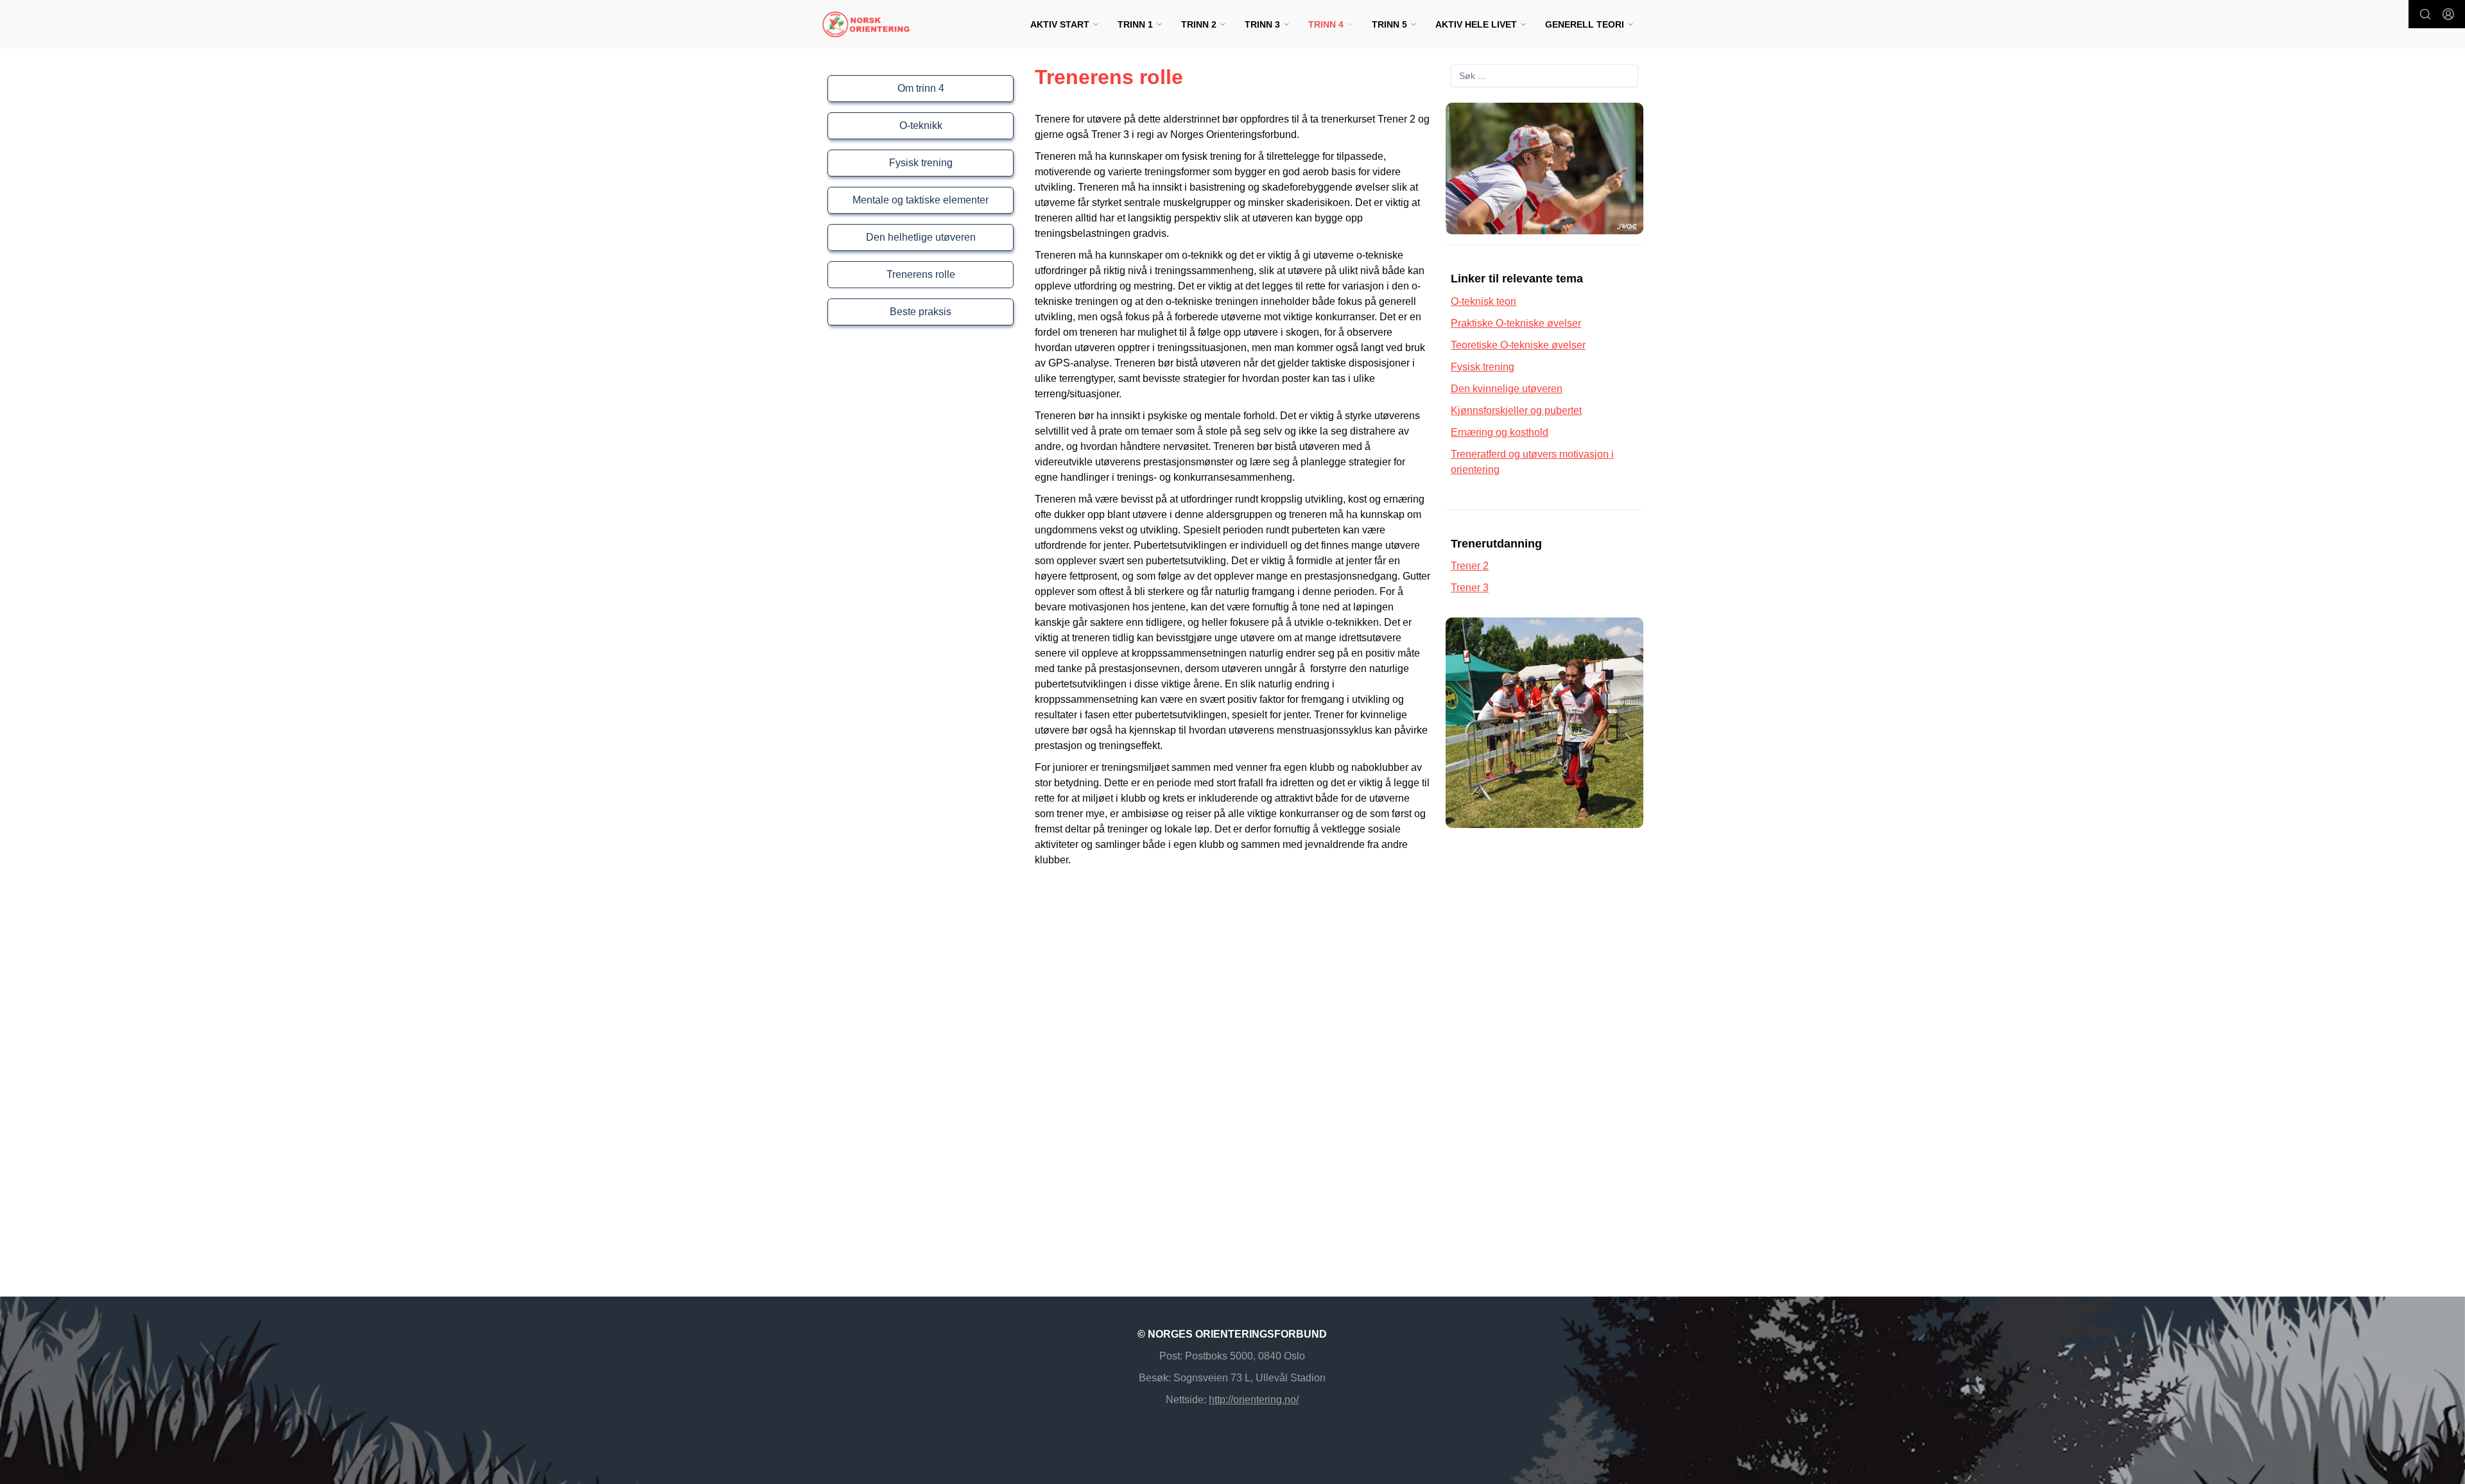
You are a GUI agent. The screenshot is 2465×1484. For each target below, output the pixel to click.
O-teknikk (921, 125)
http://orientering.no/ (1254, 1400)
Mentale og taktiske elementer (921, 200)
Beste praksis (921, 312)
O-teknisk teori (1483, 301)
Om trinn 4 (921, 88)
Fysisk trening (921, 163)
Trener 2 (1470, 566)
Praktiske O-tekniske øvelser (1516, 323)
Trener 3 (1470, 588)
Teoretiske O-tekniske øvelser (1518, 345)
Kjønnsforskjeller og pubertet (1516, 410)
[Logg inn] (2448, 14)
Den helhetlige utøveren (921, 237)
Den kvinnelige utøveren (1507, 389)
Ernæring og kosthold (1500, 432)
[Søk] (2425, 14)
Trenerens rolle (921, 274)
